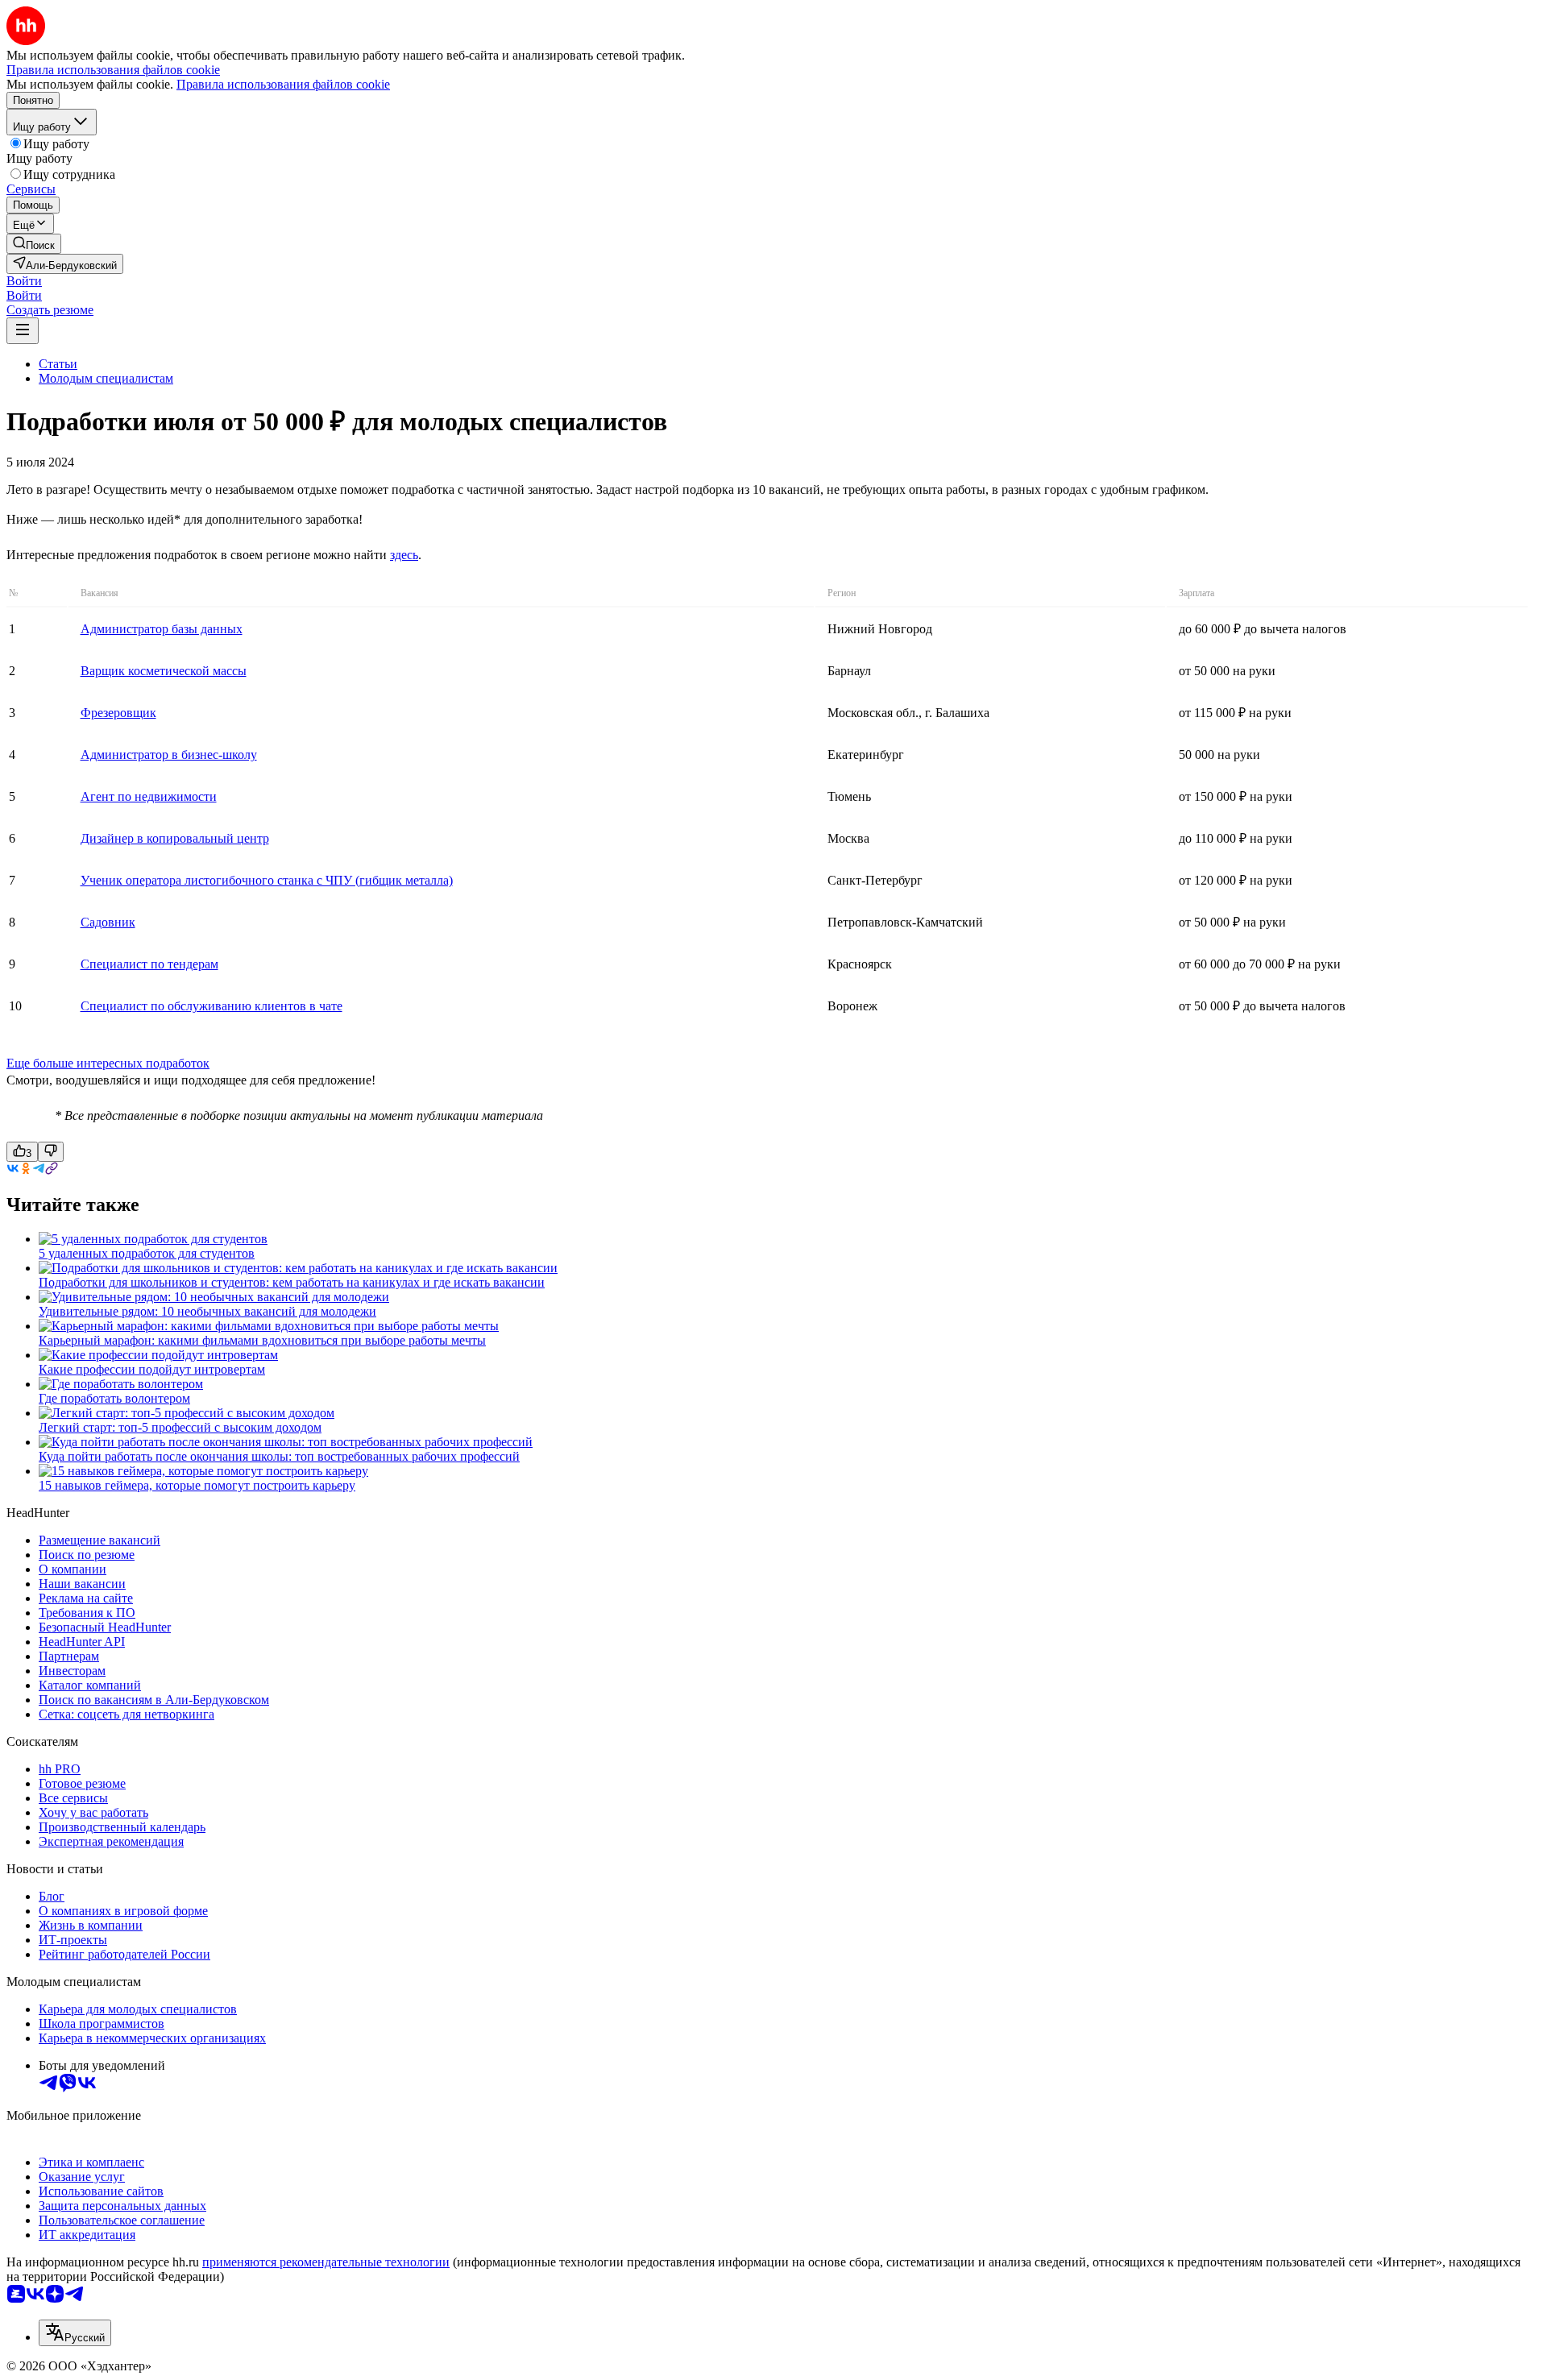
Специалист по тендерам (149, 964)
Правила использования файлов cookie (283, 84)
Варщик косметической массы (164, 671)
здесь (404, 555)
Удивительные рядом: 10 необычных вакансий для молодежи (207, 1311)
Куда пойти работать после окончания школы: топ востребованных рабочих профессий (279, 1456)
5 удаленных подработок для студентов (147, 1253)
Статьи (58, 364)
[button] (24, 281)
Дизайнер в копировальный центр (175, 838)
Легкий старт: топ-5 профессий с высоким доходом (180, 1427)
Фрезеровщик (118, 713)
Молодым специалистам (106, 378)
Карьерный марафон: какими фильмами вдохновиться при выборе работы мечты (262, 1340)
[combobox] (75, 2333)
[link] (34, 244)
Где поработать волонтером (114, 1398)
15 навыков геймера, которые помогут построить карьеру (197, 1485)
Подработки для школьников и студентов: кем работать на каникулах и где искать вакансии (292, 1282)
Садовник (108, 922)
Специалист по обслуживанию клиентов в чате (212, 1006)
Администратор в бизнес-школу (169, 755)
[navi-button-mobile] (23, 331)
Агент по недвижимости (149, 796)
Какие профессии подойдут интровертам (152, 1369)
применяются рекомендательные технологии (326, 2262)
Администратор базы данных (162, 629)
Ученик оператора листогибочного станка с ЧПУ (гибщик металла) (267, 880)
